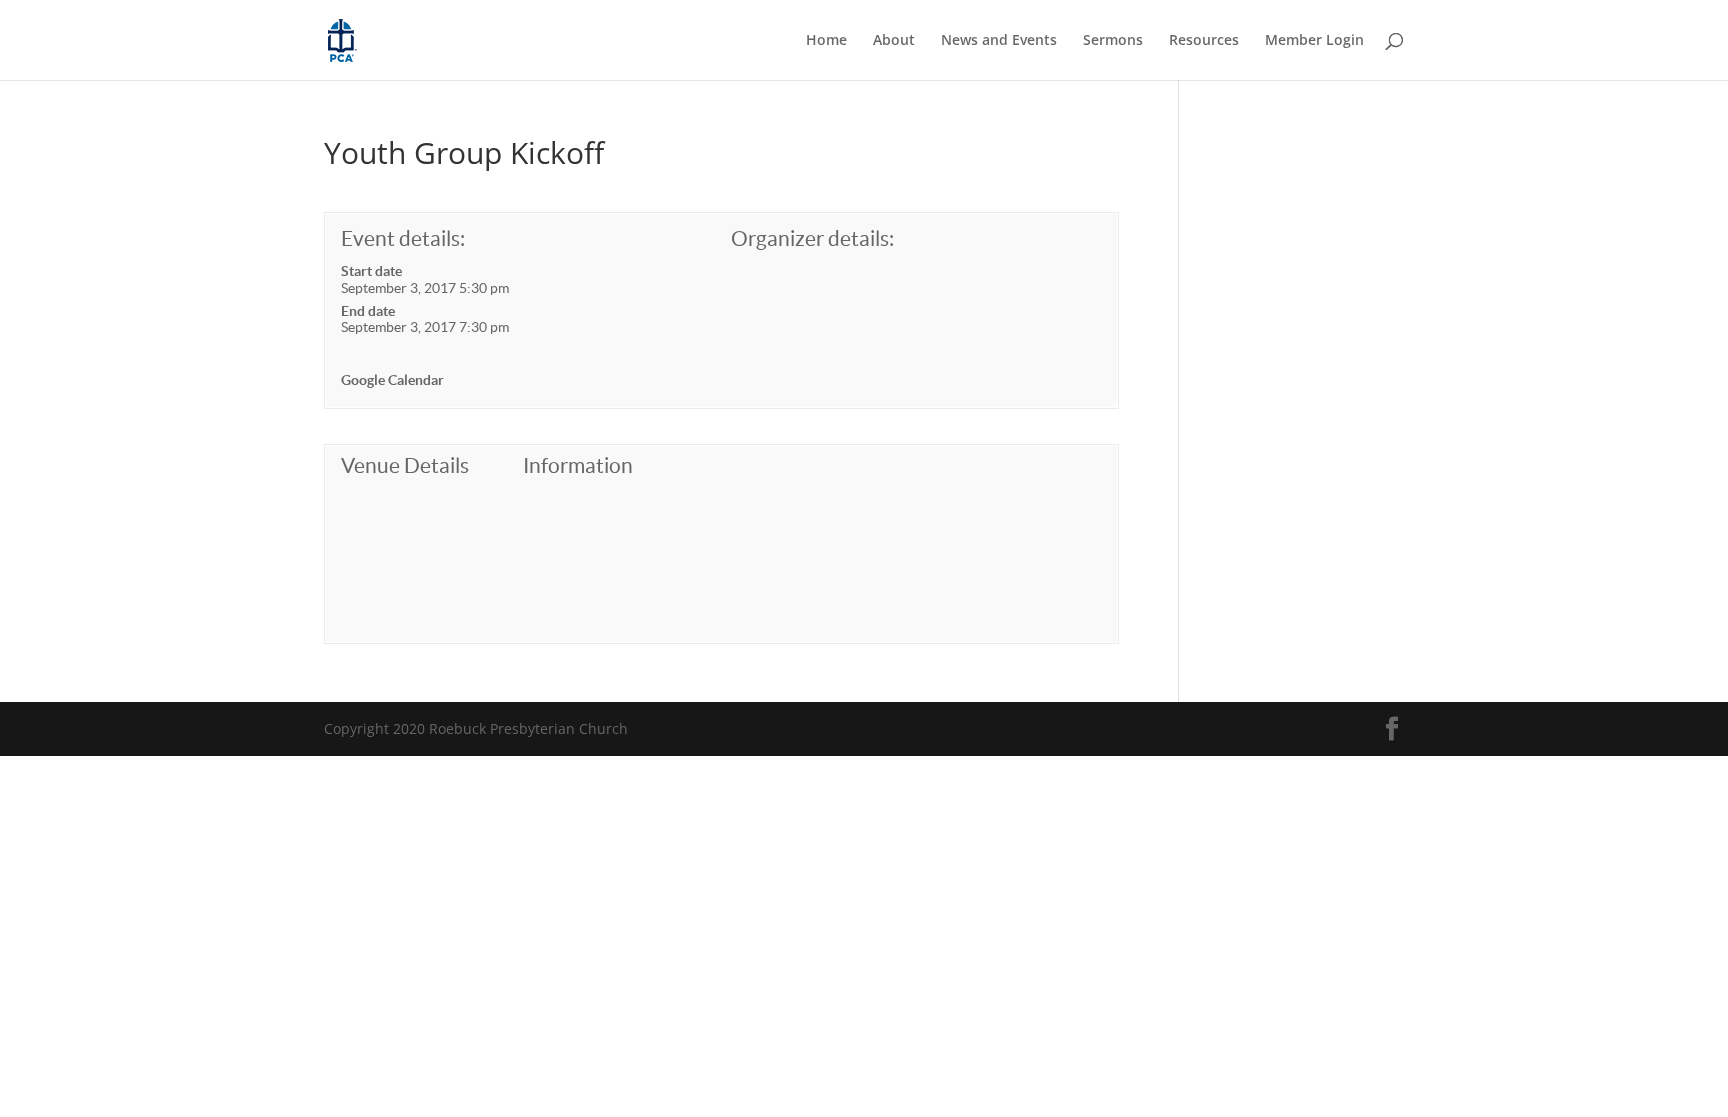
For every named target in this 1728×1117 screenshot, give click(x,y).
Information (578, 465)
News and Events (999, 41)
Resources (1204, 41)
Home (826, 41)
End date (368, 311)
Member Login (1314, 41)
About (894, 41)
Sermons (1113, 41)
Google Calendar (392, 380)
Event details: (403, 238)
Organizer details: (812, 238)
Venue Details (405, 465)
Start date (371, 271)
